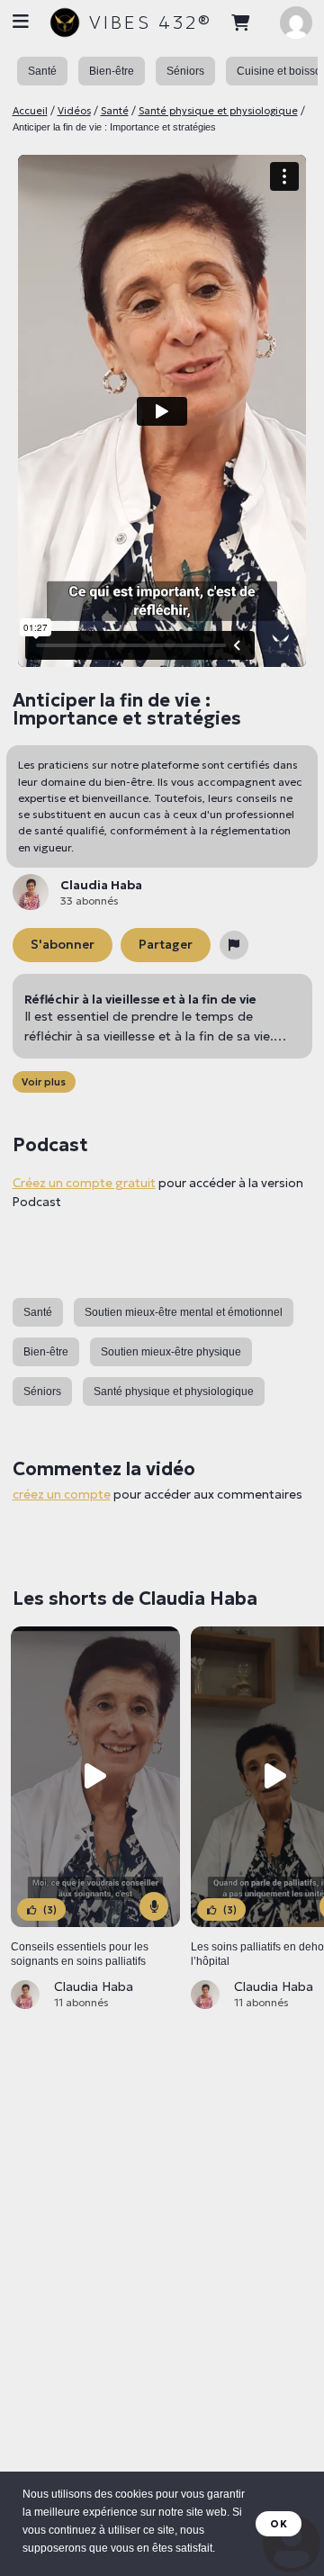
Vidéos (74, 111)
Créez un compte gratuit (84, 1183)
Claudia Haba (94, 1986)
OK (279, 2524)
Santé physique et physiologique (218, 111)
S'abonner (63, 945)
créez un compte (62, 1495)
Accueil (30, 111)
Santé (115, 111)
